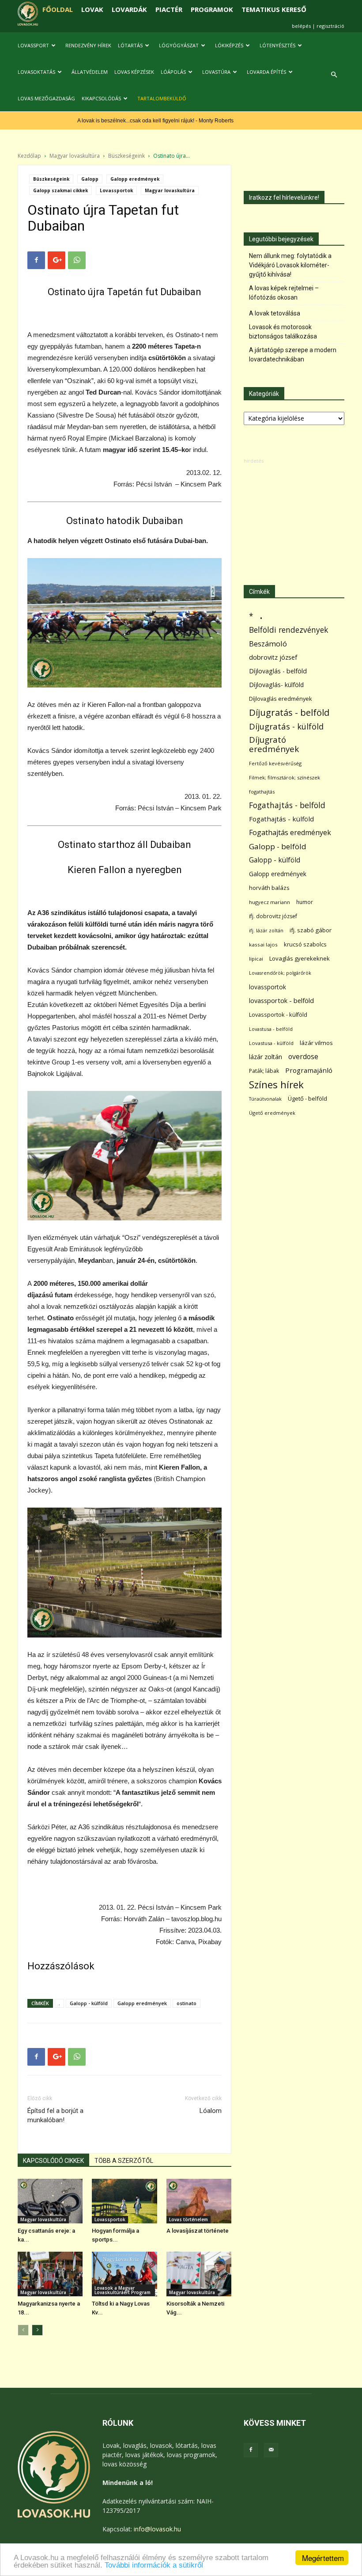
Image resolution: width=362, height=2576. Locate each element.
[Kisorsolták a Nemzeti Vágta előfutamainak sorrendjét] (199, 2274)
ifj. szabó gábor (311, 930)
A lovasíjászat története (198, 2231)
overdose (303, 1057)
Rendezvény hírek (88, 45)
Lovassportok (116, 190)
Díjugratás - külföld (286, 726)
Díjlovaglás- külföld (276, 685)
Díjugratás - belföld (289, 712)
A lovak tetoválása (275, 313)
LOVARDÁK (129, 9)
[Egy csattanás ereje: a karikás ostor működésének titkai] (50, 2201)
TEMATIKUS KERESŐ (274, 9)
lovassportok (268, 987)
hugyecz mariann (270, 902)
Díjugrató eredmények (274, 745)
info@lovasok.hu (157, 2529)
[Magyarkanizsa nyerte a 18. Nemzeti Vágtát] (50, 2274)
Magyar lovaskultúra (75, 156)
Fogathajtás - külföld (281, 819)
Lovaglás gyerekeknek (300, 958)
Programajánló (309, 1070)
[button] (334, 75)
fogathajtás (262, 792)
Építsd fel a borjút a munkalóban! (55, 2115)
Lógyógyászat (179, 45)
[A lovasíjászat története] (199, 2201)
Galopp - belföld (278, 846)
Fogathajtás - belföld (287, 805)
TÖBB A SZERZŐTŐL (124, 2161)
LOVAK (92, 9)
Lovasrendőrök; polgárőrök (280, 973)
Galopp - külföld (89, 2003)
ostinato (187, 2003)
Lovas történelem (189, 2219)
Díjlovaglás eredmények (281, 699)
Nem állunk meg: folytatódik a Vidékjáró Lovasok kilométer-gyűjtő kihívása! (290, 265)
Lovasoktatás (36, 72)
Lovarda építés (266, 72)
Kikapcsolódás (101, 98)
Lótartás (130, 45)
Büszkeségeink (126, 156)
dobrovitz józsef (273, 657)
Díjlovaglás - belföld (278, 671)
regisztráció (330, 26)
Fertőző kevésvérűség (275, 763)
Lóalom (211, 2111)
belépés (301, 26)
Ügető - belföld (307, 1098)
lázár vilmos (316, 1043)
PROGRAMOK (212, 9)
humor (305, 902)
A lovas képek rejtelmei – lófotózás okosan (284, 293)
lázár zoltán (266, 1057)
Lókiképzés (229, 45)
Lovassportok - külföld (278, 1015)
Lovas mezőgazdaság (46, 98)
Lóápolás (173, 72)
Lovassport (33, 45)
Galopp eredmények (135, 179)
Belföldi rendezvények (288, 630)
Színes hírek (276, 1085)
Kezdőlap (29, 156)
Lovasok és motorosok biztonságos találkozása (283, 332)
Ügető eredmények (272, 1113)
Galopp (90, 179)
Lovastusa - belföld (271, 1029)
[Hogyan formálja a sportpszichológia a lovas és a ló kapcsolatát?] (124, 2201)
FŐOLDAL (58, 9)
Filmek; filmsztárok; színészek (285, 777)
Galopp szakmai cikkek (60, 190)
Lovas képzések (134, 72)
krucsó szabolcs (305, 944)
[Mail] (271, 2450)
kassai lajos (263, 944)
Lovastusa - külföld (271, 1043)
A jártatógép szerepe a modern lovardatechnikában (293, 355)
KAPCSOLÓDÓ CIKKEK (53, 2161)
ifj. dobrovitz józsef (273, 916)
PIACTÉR (169, 9)
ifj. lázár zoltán (266, 930)
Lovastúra (216, 72)
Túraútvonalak (265, 1099)
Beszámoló (268, 644)
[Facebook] (251, 2450)
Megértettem (323, 2558)
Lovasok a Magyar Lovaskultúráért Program (123, 2290)
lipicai (256, 959)
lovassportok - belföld (281, 1001)
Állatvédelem (90, 72)
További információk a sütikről (154, 2565)
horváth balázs (269, 888)
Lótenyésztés (277, 45)
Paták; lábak (264, 1071)
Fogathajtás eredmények (290, 833)
